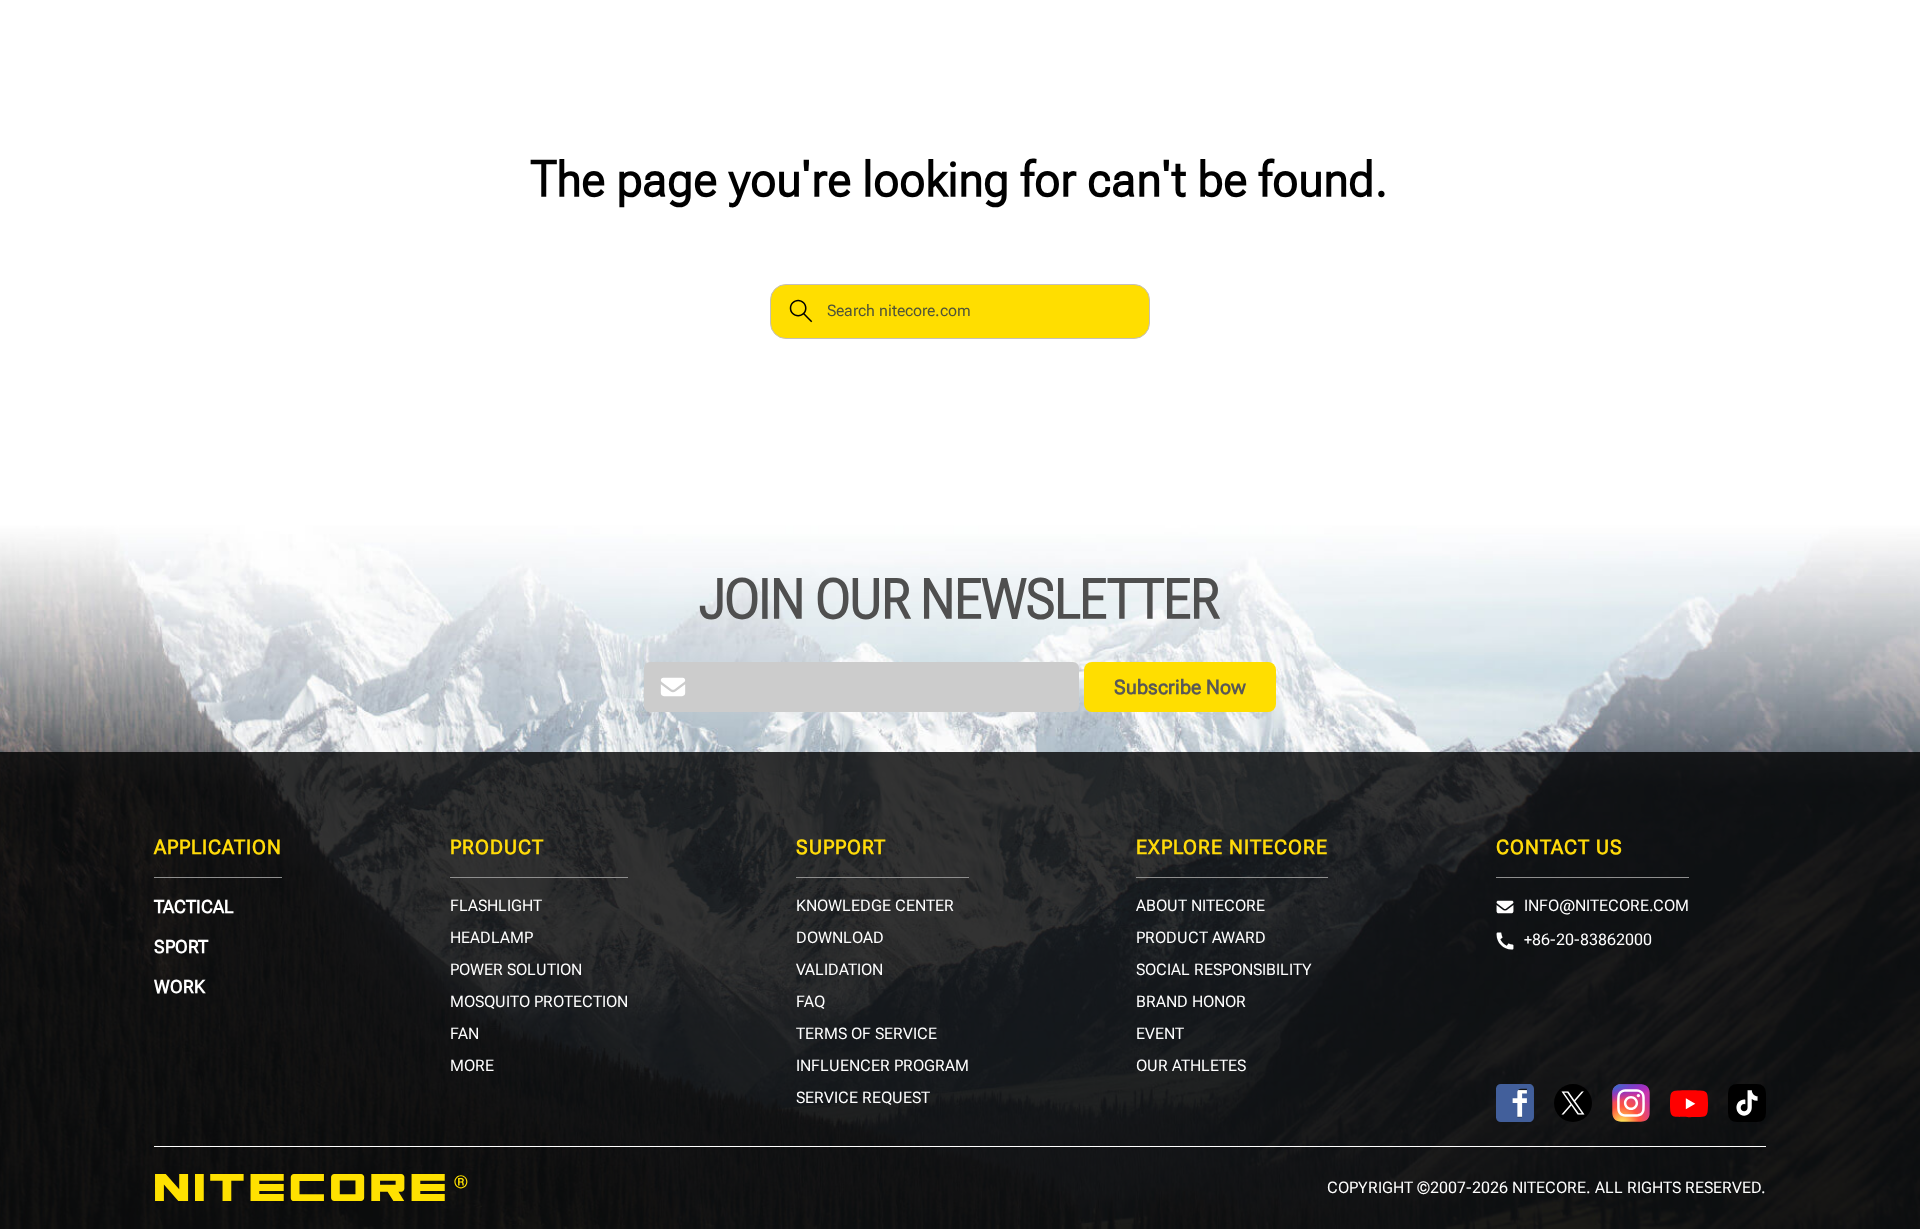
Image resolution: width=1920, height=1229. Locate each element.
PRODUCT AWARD (1201, 938)
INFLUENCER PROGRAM (882, 1066)
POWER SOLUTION (516, 970)
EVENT (1160, 1034)
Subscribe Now (1180, 687)
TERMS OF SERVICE (866, 1034)
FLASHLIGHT (496, 906)
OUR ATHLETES (1191, 1066)
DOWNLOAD (840, 938)
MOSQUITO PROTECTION (539, 1002)
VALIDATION (839, 970)
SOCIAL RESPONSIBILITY (1224, 970)
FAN (464, 1034)
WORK (179, 987)
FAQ (810, 1002)
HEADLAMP (491, 938)
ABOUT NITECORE (1200, 906)
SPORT (181, 947)
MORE (472, 1066)
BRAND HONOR (1191, 1002)
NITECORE (311, 1188)
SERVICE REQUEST (863, 1098)
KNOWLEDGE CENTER (875, 906)
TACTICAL (194, 907)
